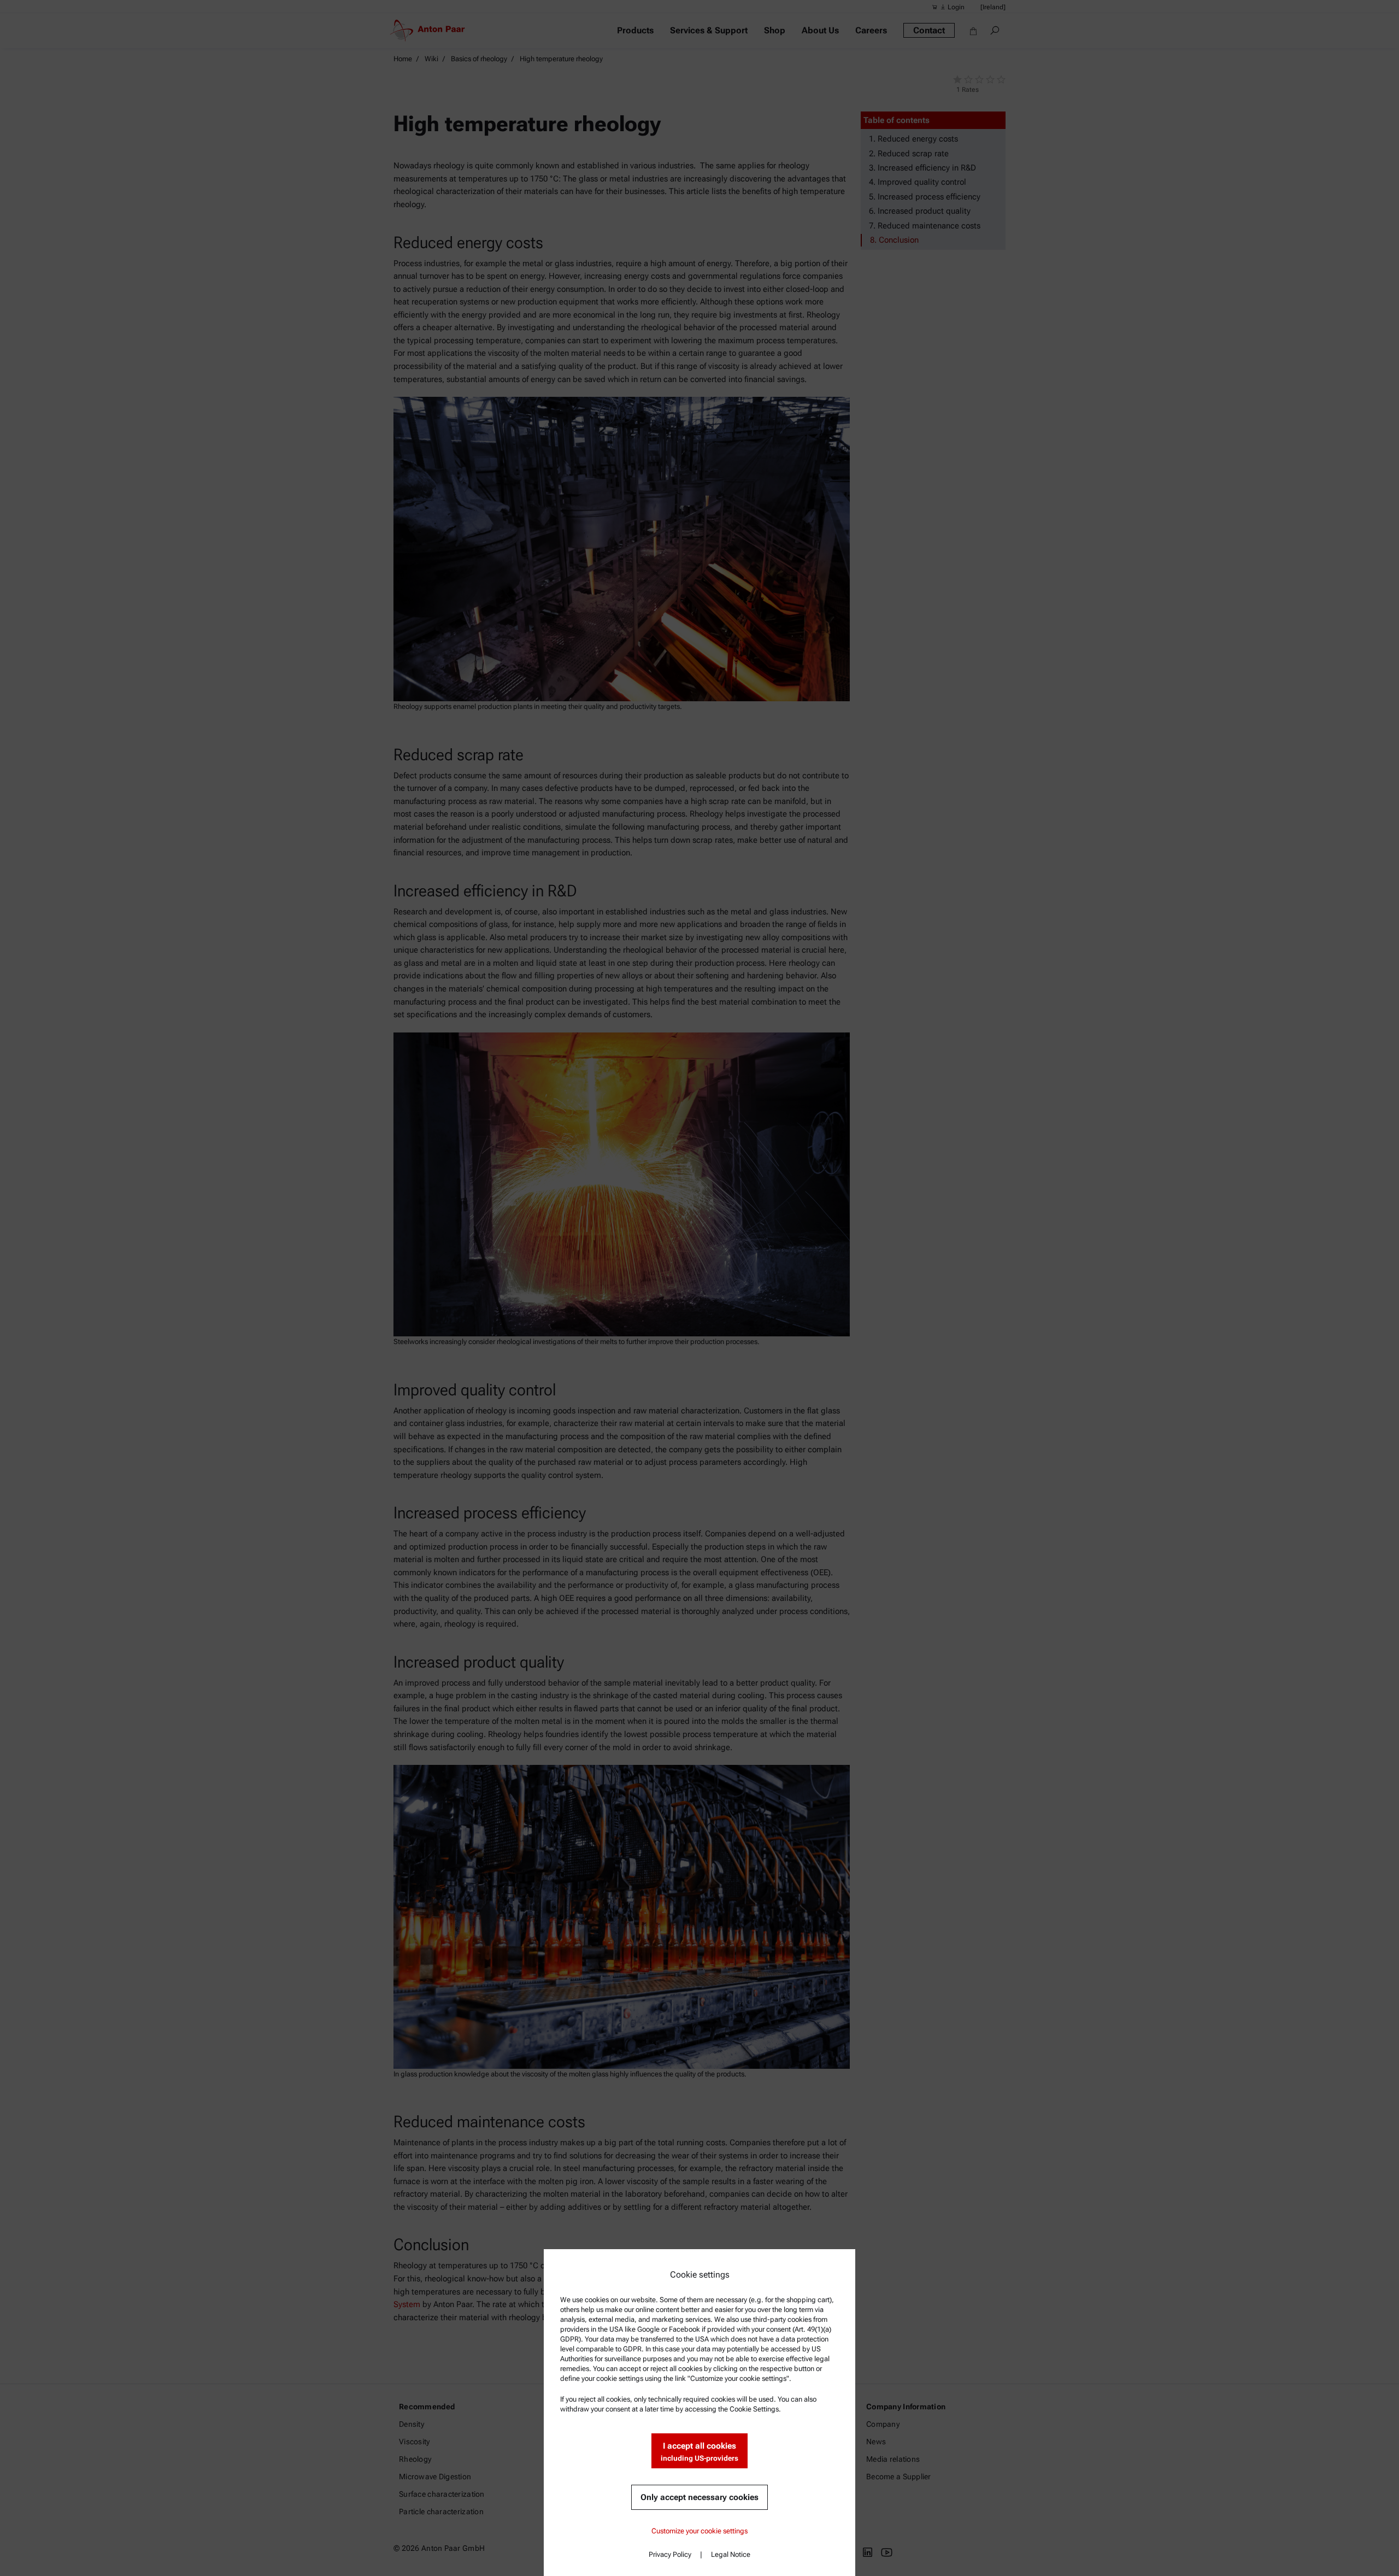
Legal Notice (731, 2554)
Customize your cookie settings (699, 2531)
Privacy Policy (670, 2554)
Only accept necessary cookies (699, 2497)
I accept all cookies (699, 2452)
